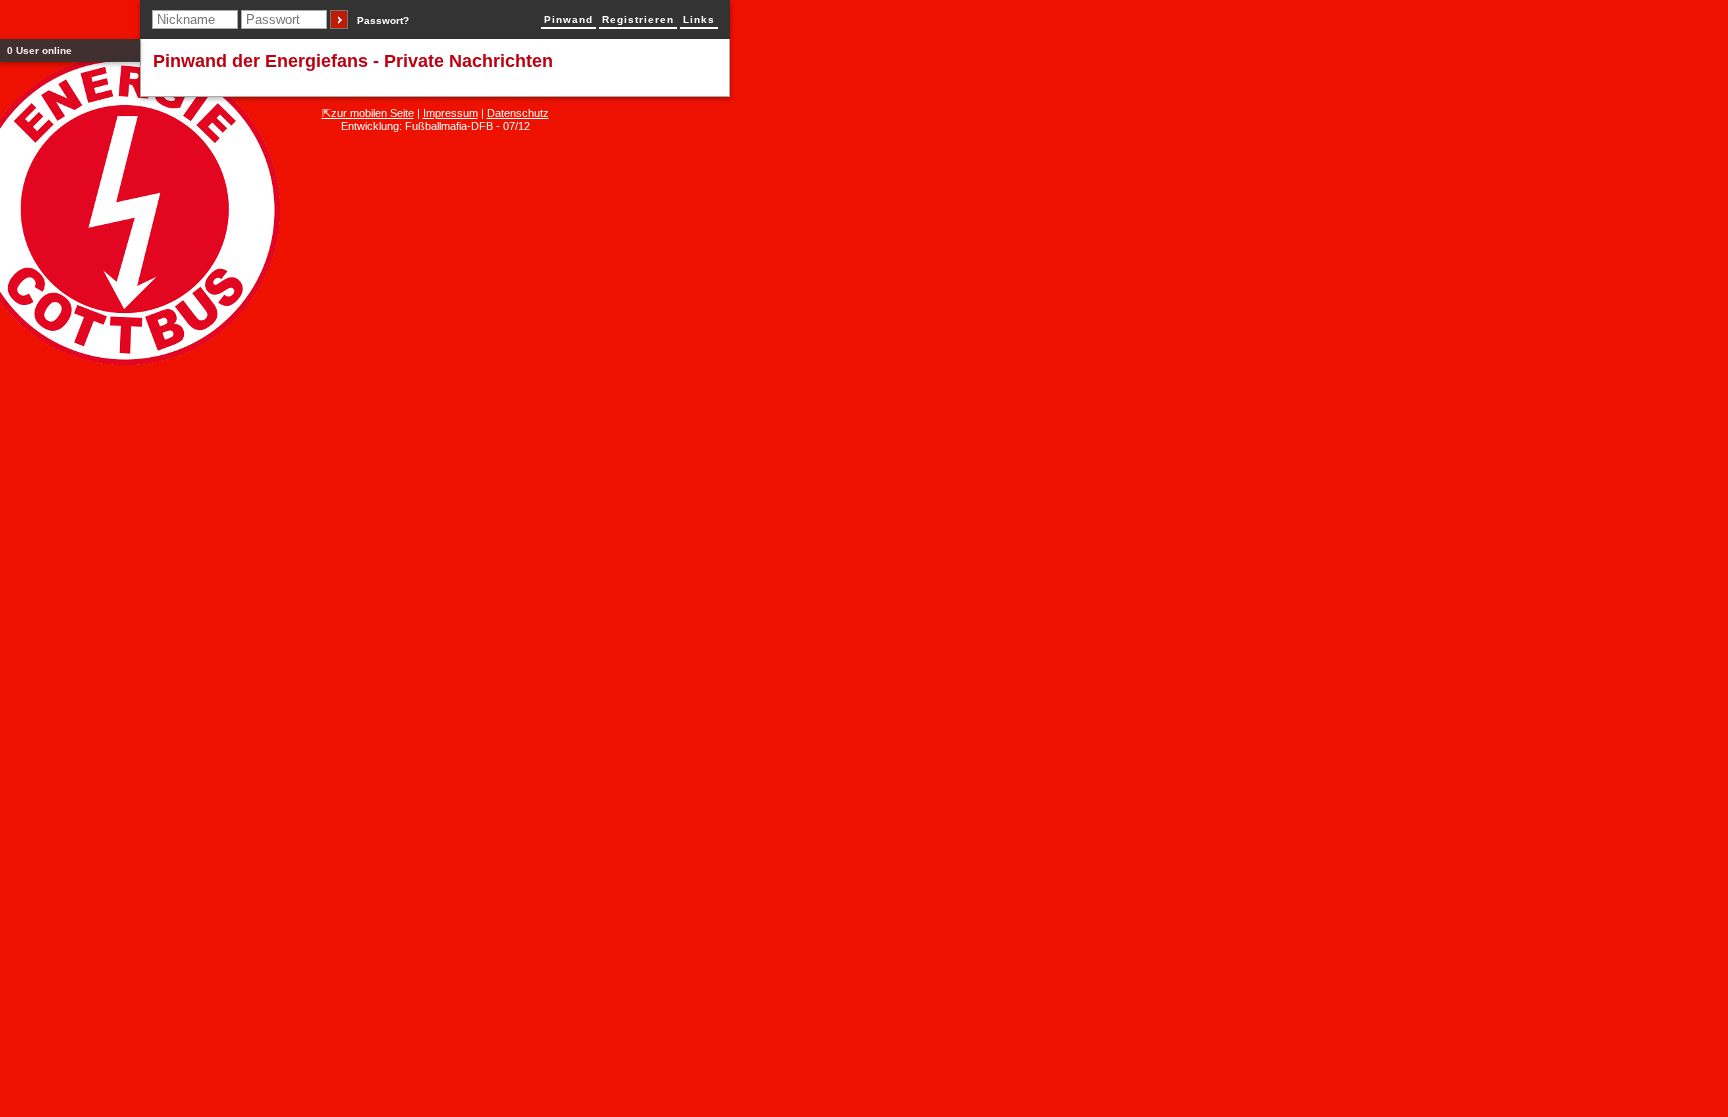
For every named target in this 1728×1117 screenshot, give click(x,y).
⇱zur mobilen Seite (368, 113)
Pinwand (568, 19)
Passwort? (383, 20)
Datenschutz (518, 113)
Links (699, 19)
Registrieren (638, 19)
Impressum (450, 113)
